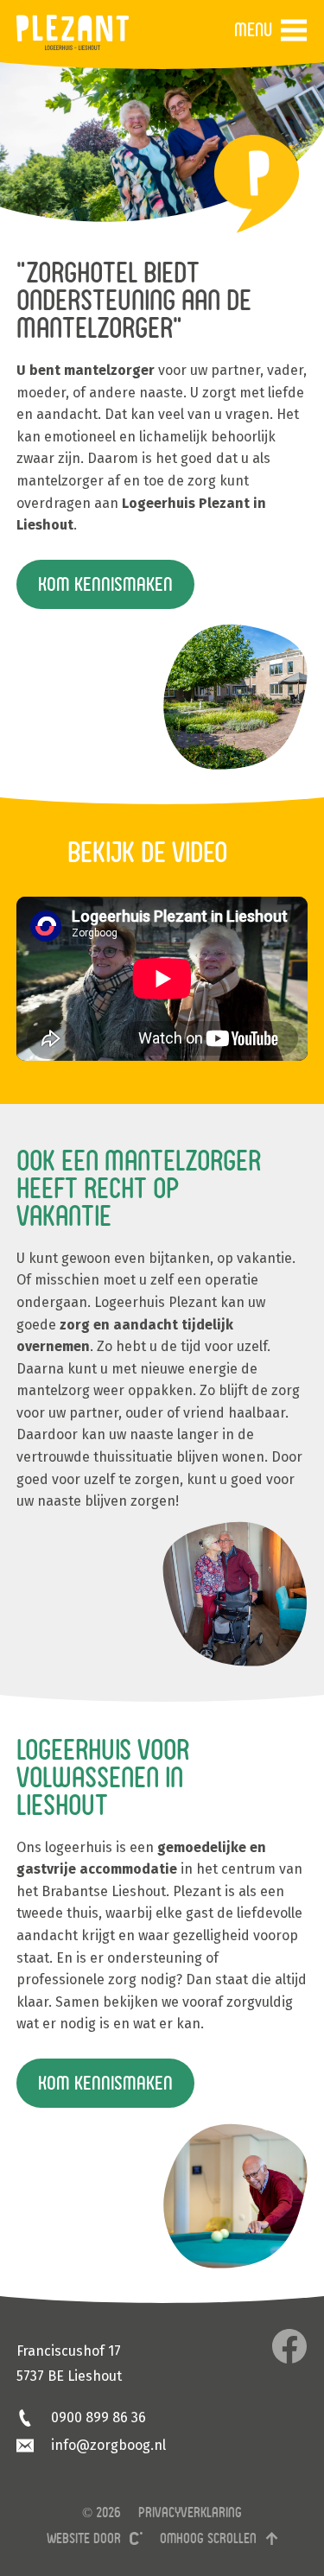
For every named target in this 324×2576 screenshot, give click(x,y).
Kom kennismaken (105, 584)
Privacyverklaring (190, 2513)
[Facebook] (289, 2346)
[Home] (73, 33)
